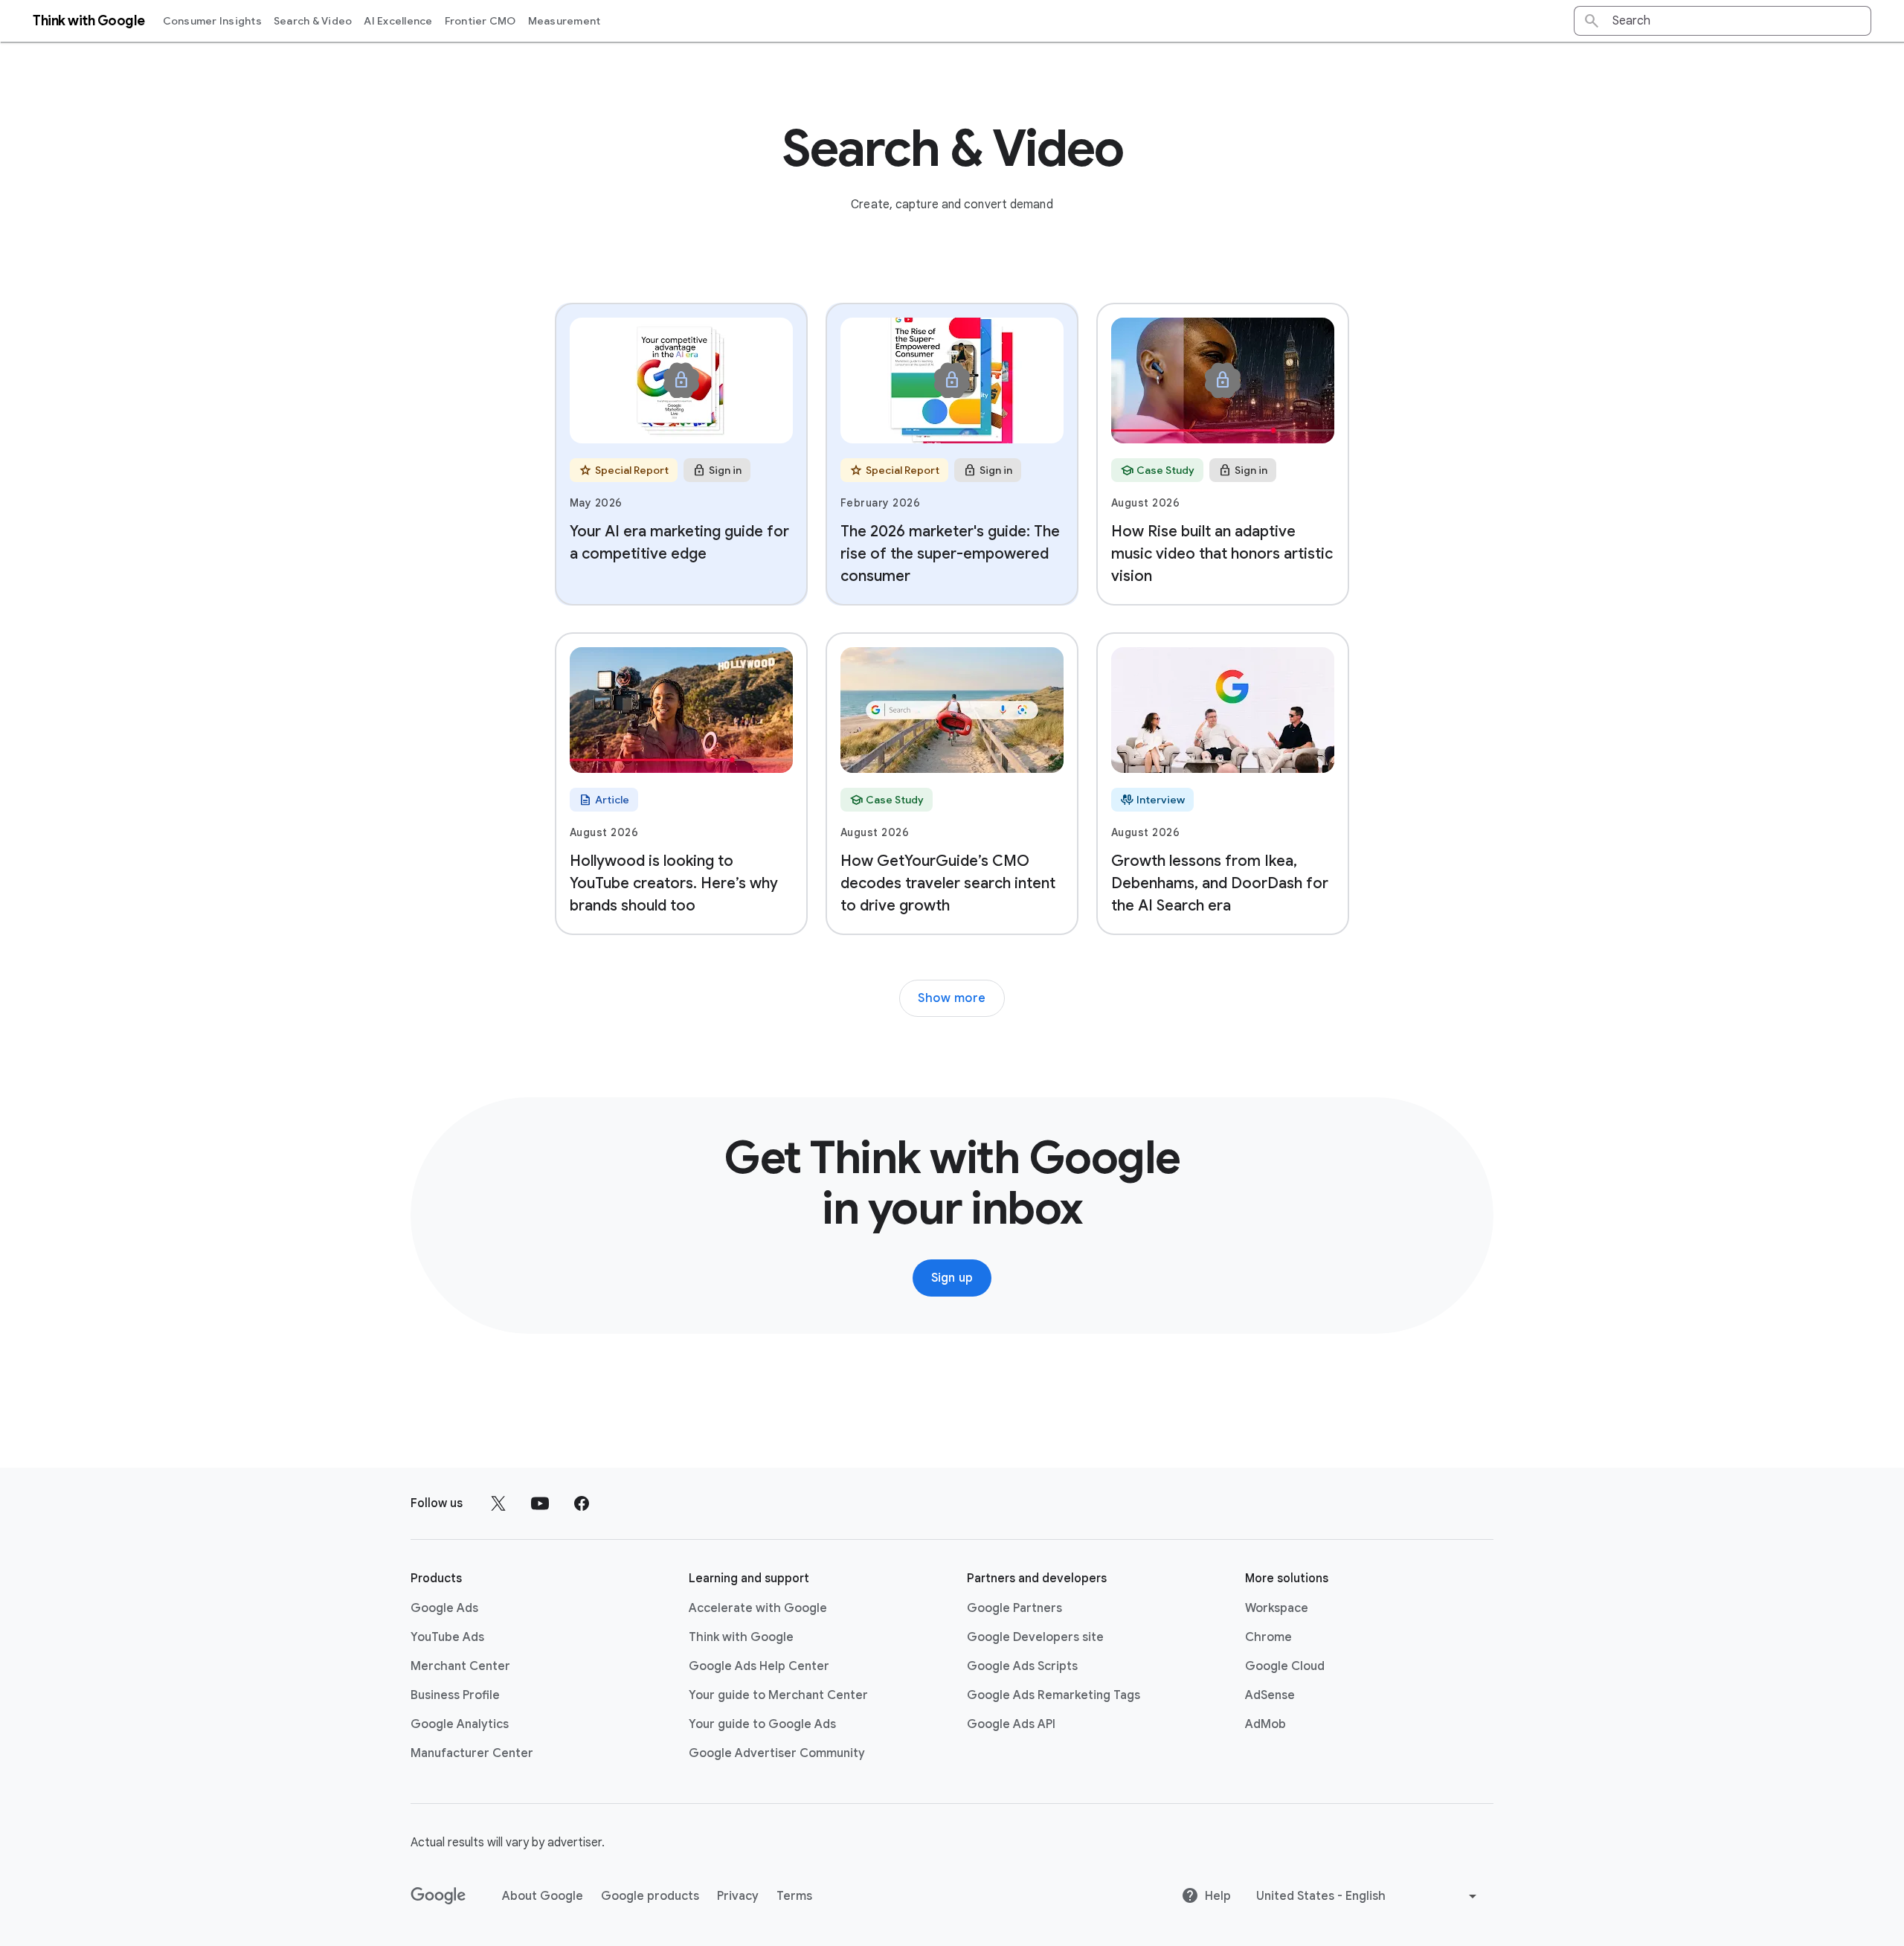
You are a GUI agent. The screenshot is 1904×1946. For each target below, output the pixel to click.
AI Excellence (398, 21)
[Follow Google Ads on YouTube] (540, 1503)
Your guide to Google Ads (762, 1724)
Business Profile (455, 1695)
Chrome (1268, 1637)
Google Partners (1014, 1608)
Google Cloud (1285, 1666)
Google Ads (444, 1608)
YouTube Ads (447, 1637)
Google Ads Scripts (1022, 1666)
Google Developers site (1035, 1637)
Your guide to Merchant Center (778, 1695)
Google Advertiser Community (777, 1753)
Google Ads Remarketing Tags (1054, 1695)
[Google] (438, 1896)
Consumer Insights (212, 21)
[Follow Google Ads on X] (498, 1503)
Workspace (1277, 1608)
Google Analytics (460, 1724)
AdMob (1265, 1724)
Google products (650, 1896)
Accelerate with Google (758, 1608)
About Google (543, 1896)
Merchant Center (460, 1666)
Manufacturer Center (472, 1753)
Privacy (738, 1896)
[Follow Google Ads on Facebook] (582, 1503)
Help (1218, 1896)
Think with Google (741, 1637)
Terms (794, 1896)
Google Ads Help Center (759, 1666)
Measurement (565, 21)
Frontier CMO (480, 21)
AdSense (1270, 1695)
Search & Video (313, 21)
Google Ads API (1011, 1724)
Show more (952, 998)
